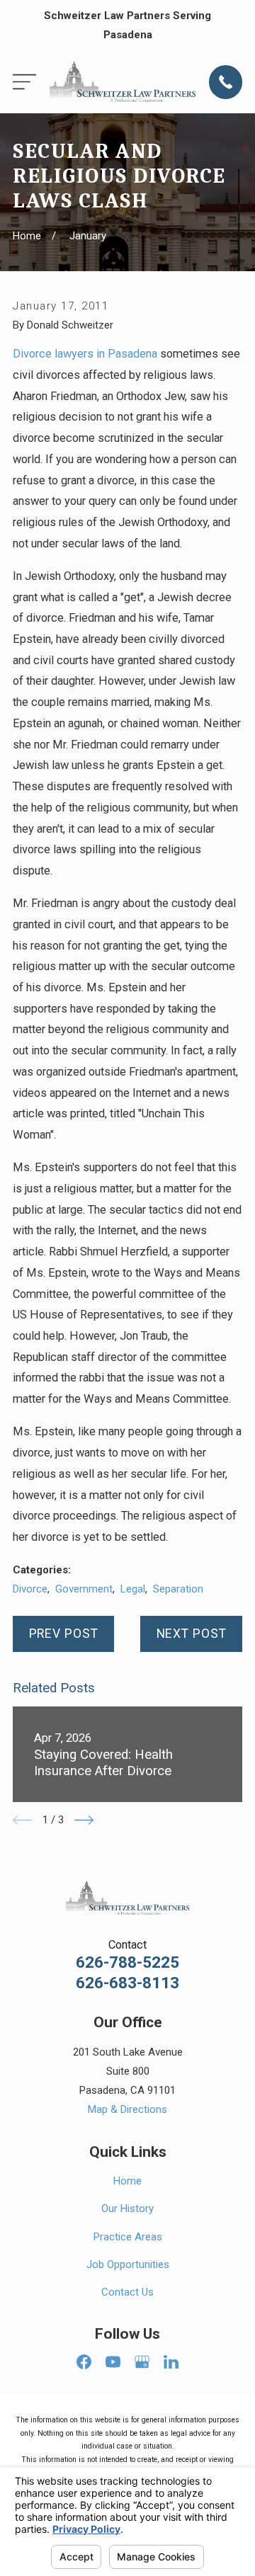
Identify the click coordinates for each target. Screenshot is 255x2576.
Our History (127, 2209)
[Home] (123, 82)
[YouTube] (113, 2362)
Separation (178, 1589)
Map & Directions (127, 2109)
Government (84, 1589)
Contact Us (127, 2292)
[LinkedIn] (171, 2362)
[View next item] (84, 1820)
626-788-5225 (127, 1962)
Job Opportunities (128, 2264)
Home (127, 2181)
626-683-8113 (127, 1983)
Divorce (30, 1589)
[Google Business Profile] (142, 2362)
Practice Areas (128, 2237)
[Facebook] (84, 2362)
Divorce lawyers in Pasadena (85, 354)
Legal (133, 1589)
